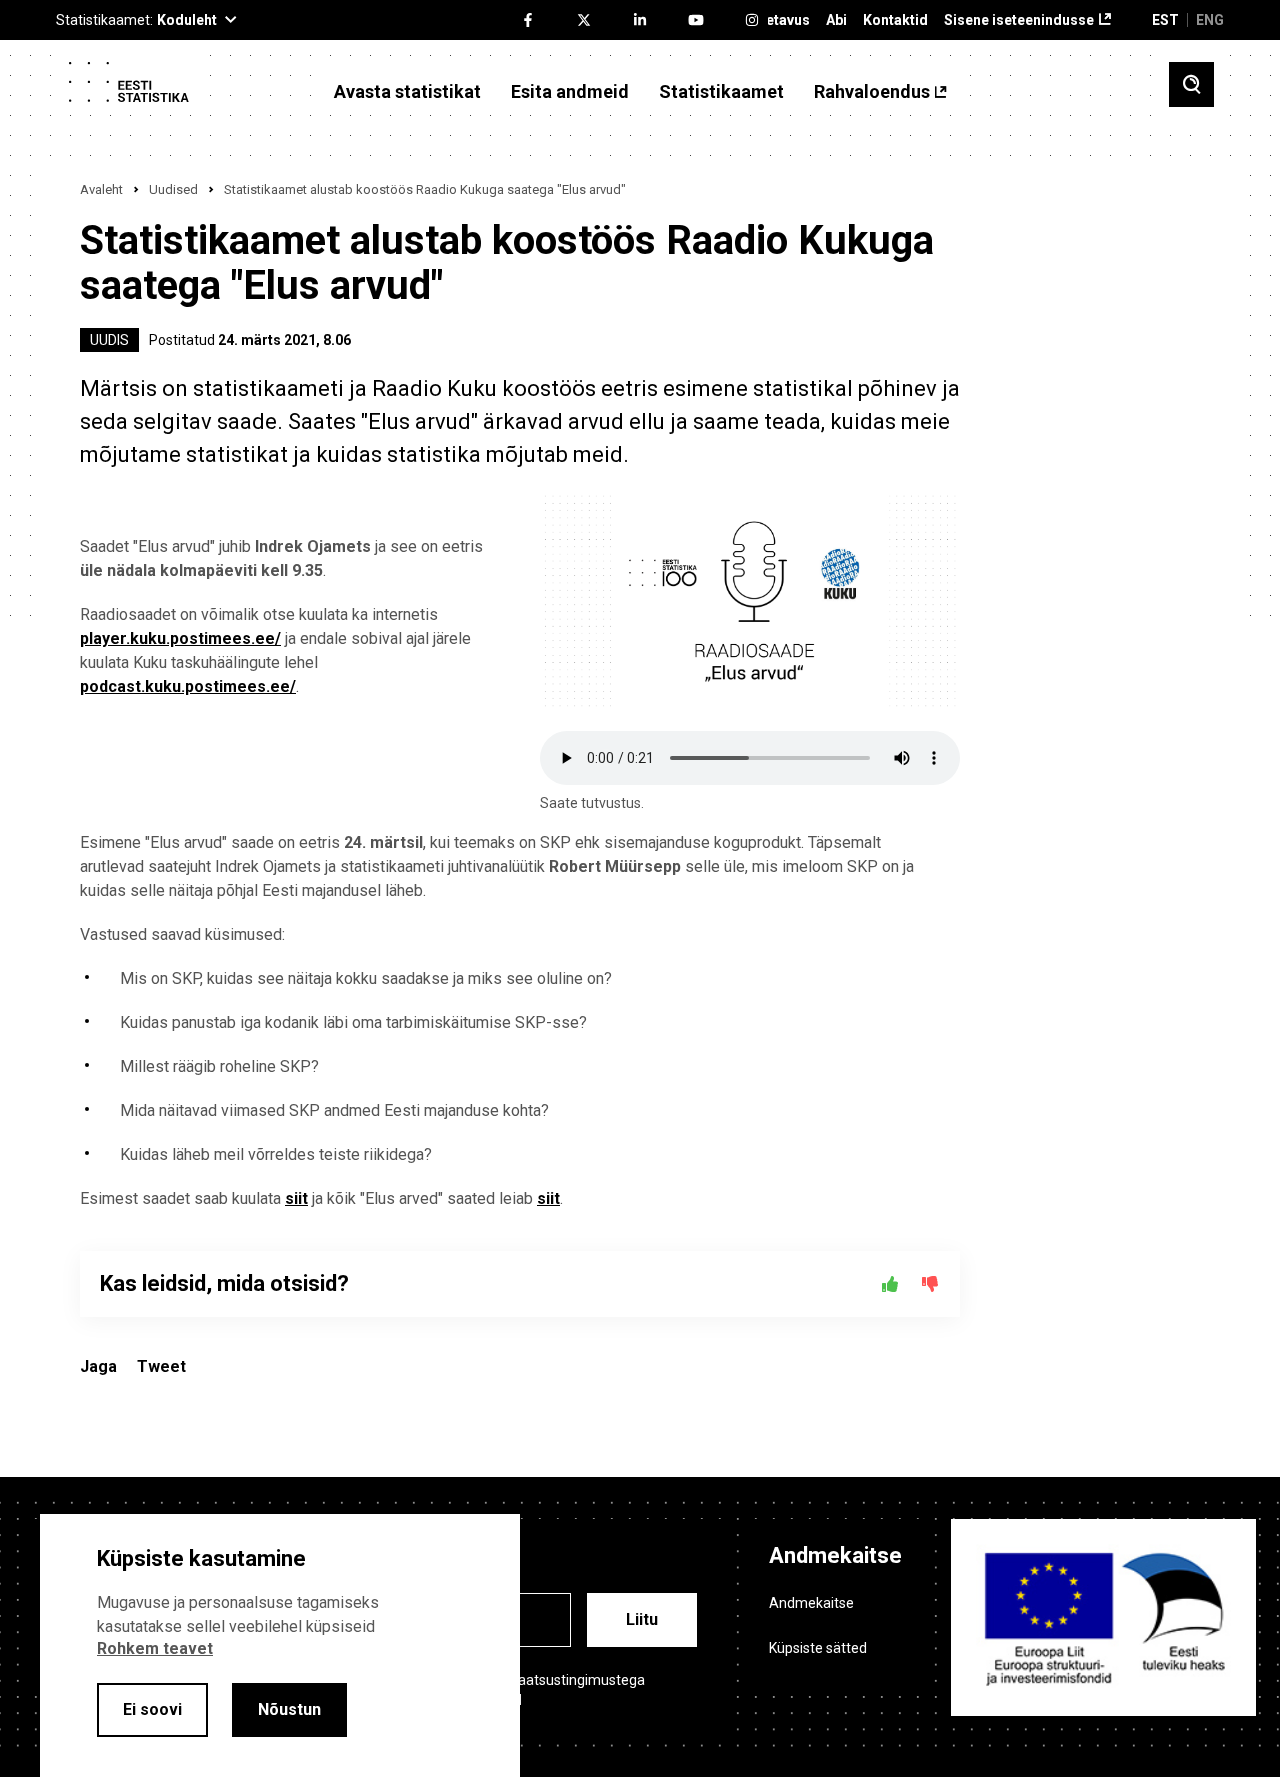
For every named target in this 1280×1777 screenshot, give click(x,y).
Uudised (173, 189)
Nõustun (289, 1709)
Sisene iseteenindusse (1019, 20)
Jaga (98, 1366)
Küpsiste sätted (818, 1648)
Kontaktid (895, 20)
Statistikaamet (721, 92)
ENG (1210, 20)
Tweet (161, 1366)
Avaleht (101, 189)
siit (296, 1198)
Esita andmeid (570, 92)
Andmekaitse (811, 1603)
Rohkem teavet (155, 1648)
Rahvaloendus (872, 92)
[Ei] (930, 1284)
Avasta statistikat (407, 92)
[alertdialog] (280, 1645)
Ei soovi (152, 1709)
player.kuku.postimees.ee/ (180, 638)
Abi (836, 20)
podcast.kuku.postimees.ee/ (188, 686)
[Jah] (890, 1284)
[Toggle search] (1191, 84)
